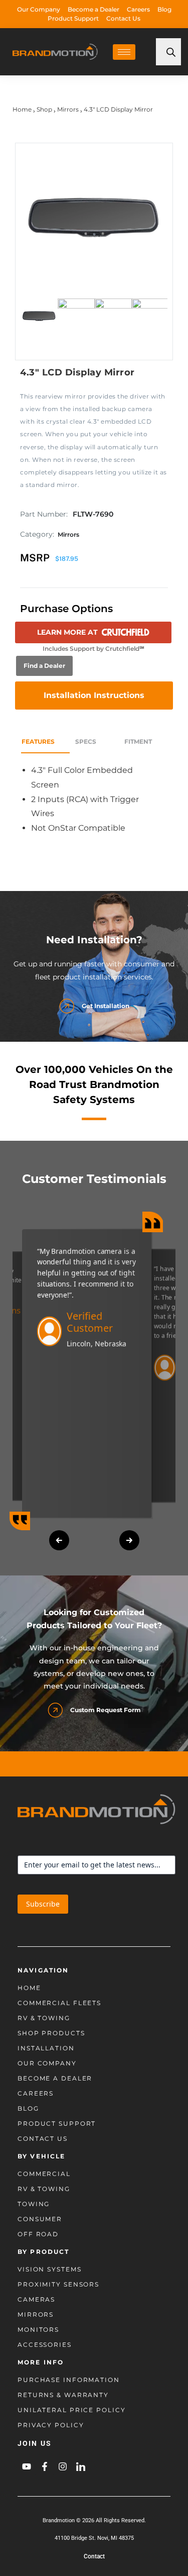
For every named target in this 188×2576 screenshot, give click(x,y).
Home (22, 109)
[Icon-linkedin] (81, 2466)
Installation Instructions (94, 695)
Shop (44, 109)
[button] (59, 1540)
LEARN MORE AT (67, 632)
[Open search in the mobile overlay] (168, 52)
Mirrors (68, 109)
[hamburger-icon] (124, 52)
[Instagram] (63, 2466)
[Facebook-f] (45, 2466)
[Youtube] (27, 2466)
